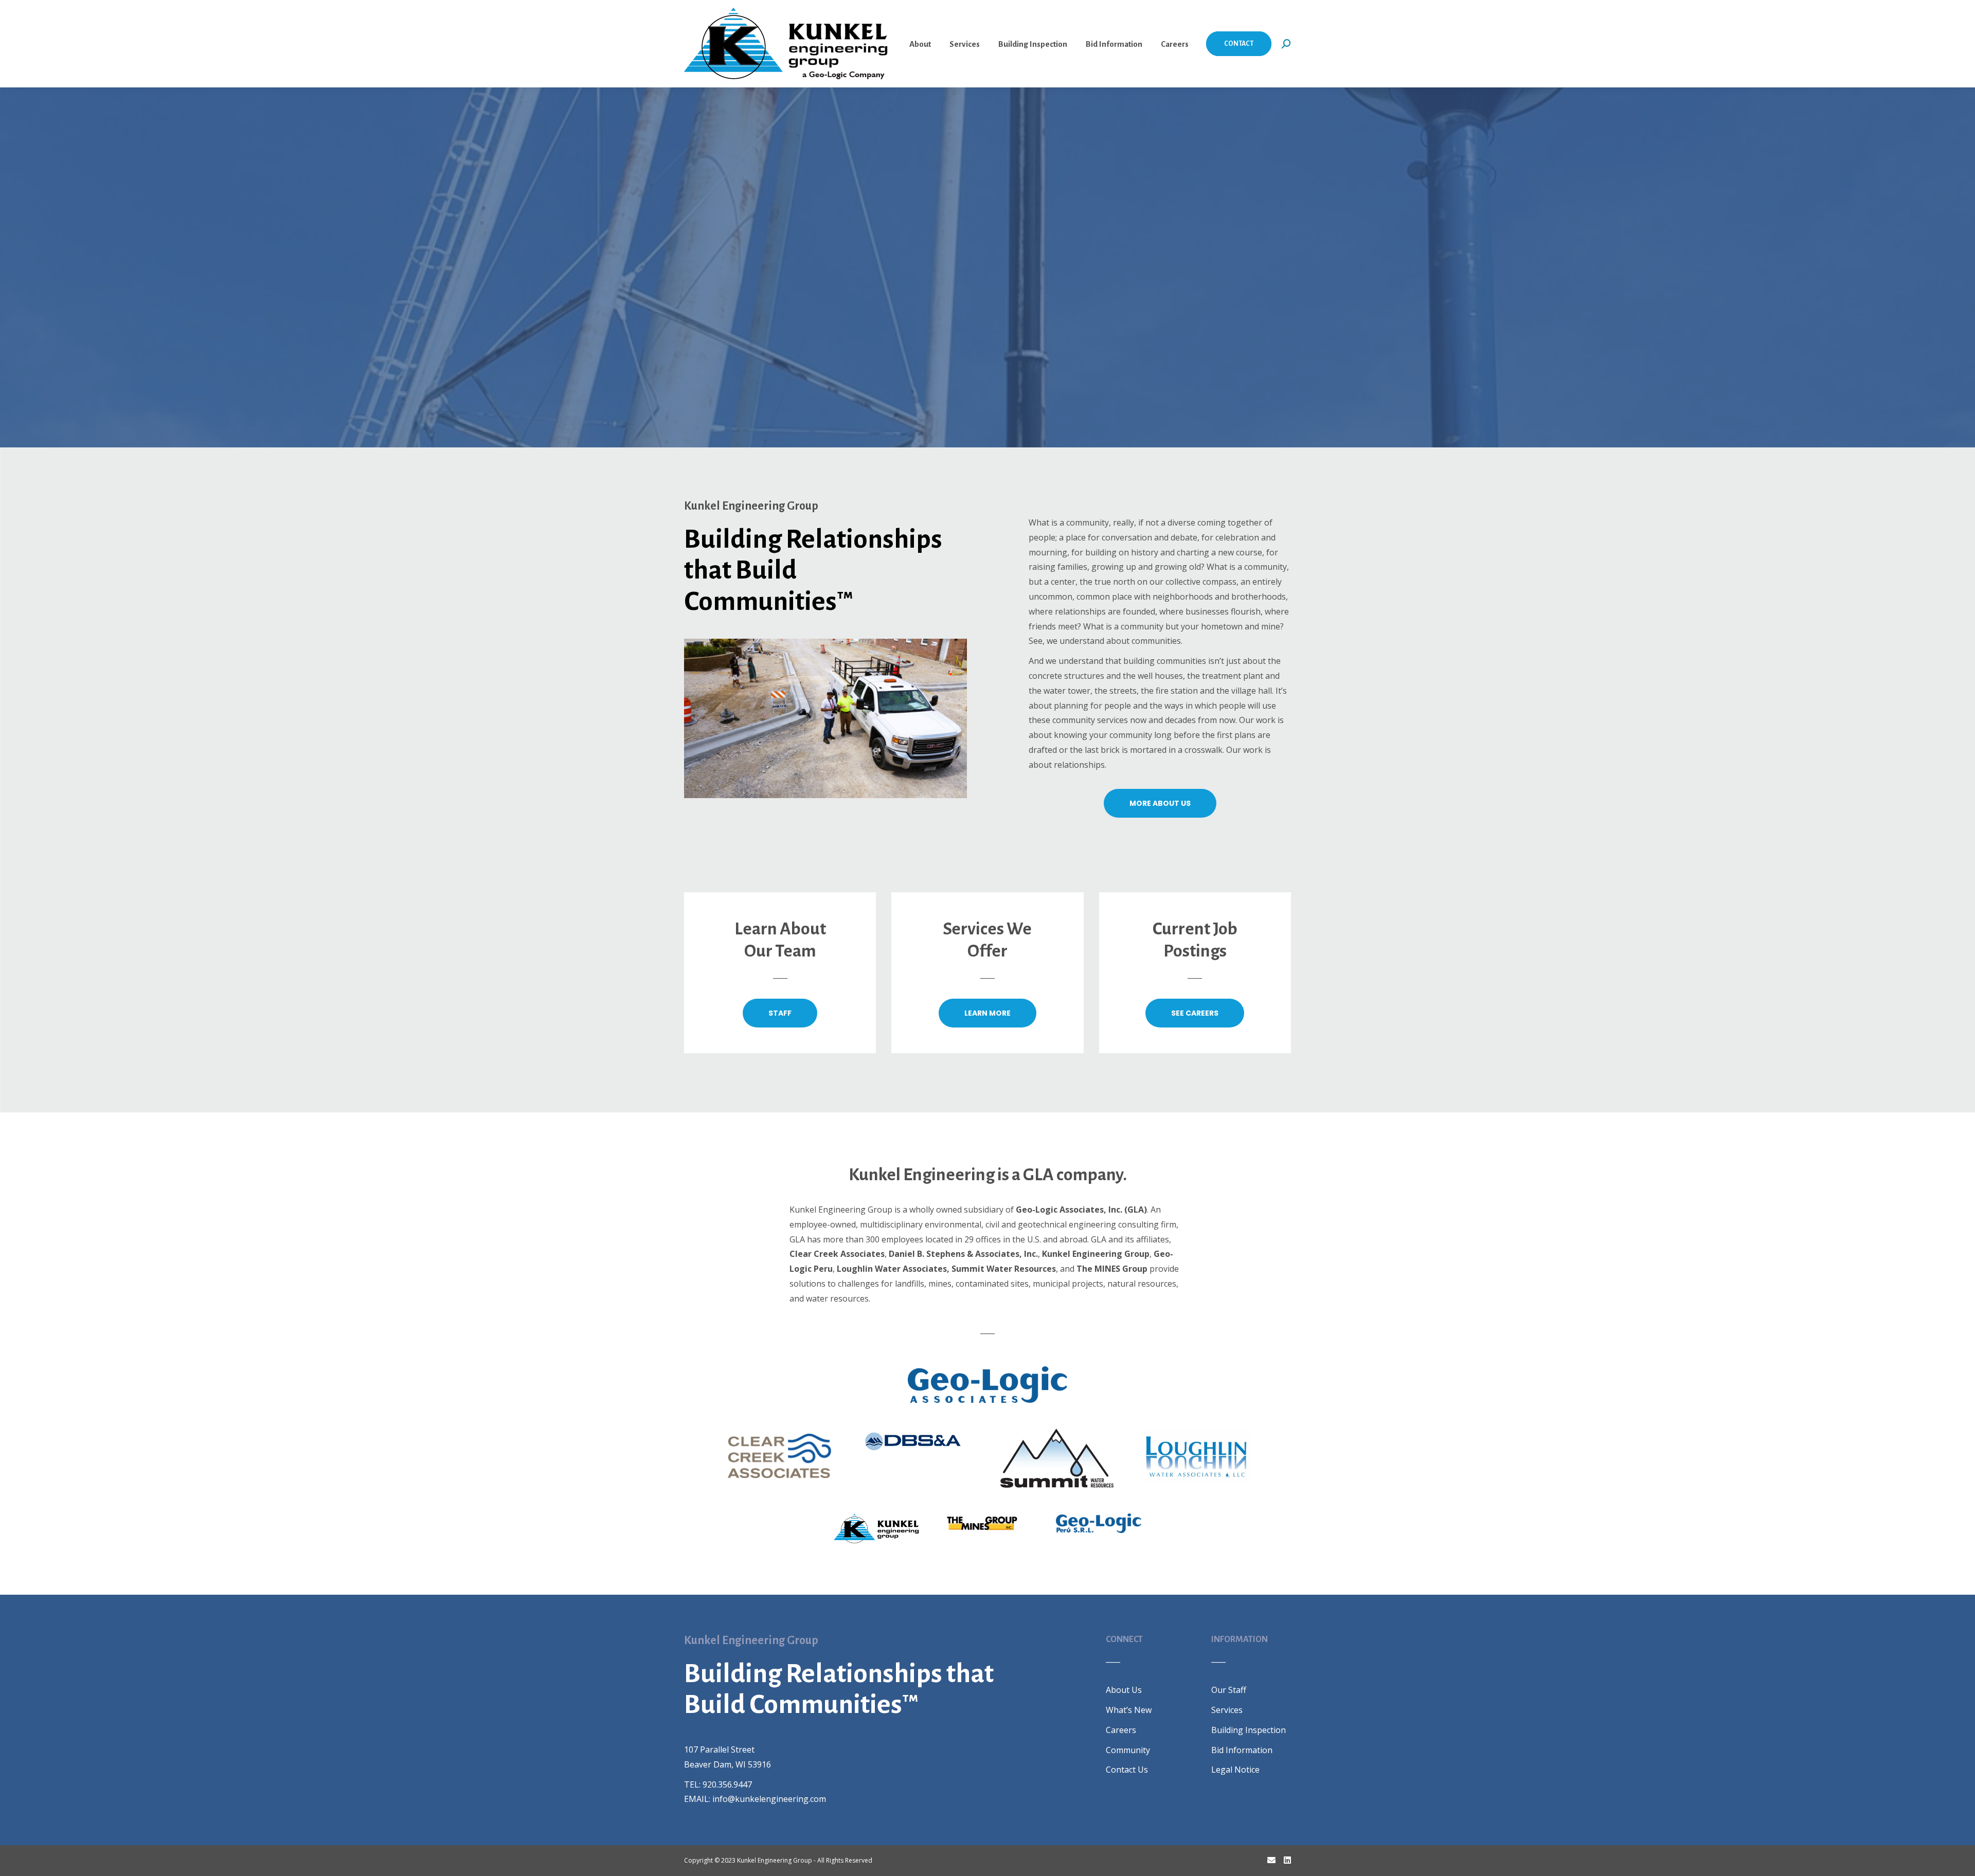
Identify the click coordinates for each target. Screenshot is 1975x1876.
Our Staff (1229, 1690)
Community (1128, 1750)
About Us (1124, 1690)
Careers (1121, 1730)
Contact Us (1127, 1770)
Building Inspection (1249, 1730)
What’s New (1129, 1710)
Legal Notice (1235, 1770)
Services (1227, 1710)
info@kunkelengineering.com (769, 1799)
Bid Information (1242, 1750)
